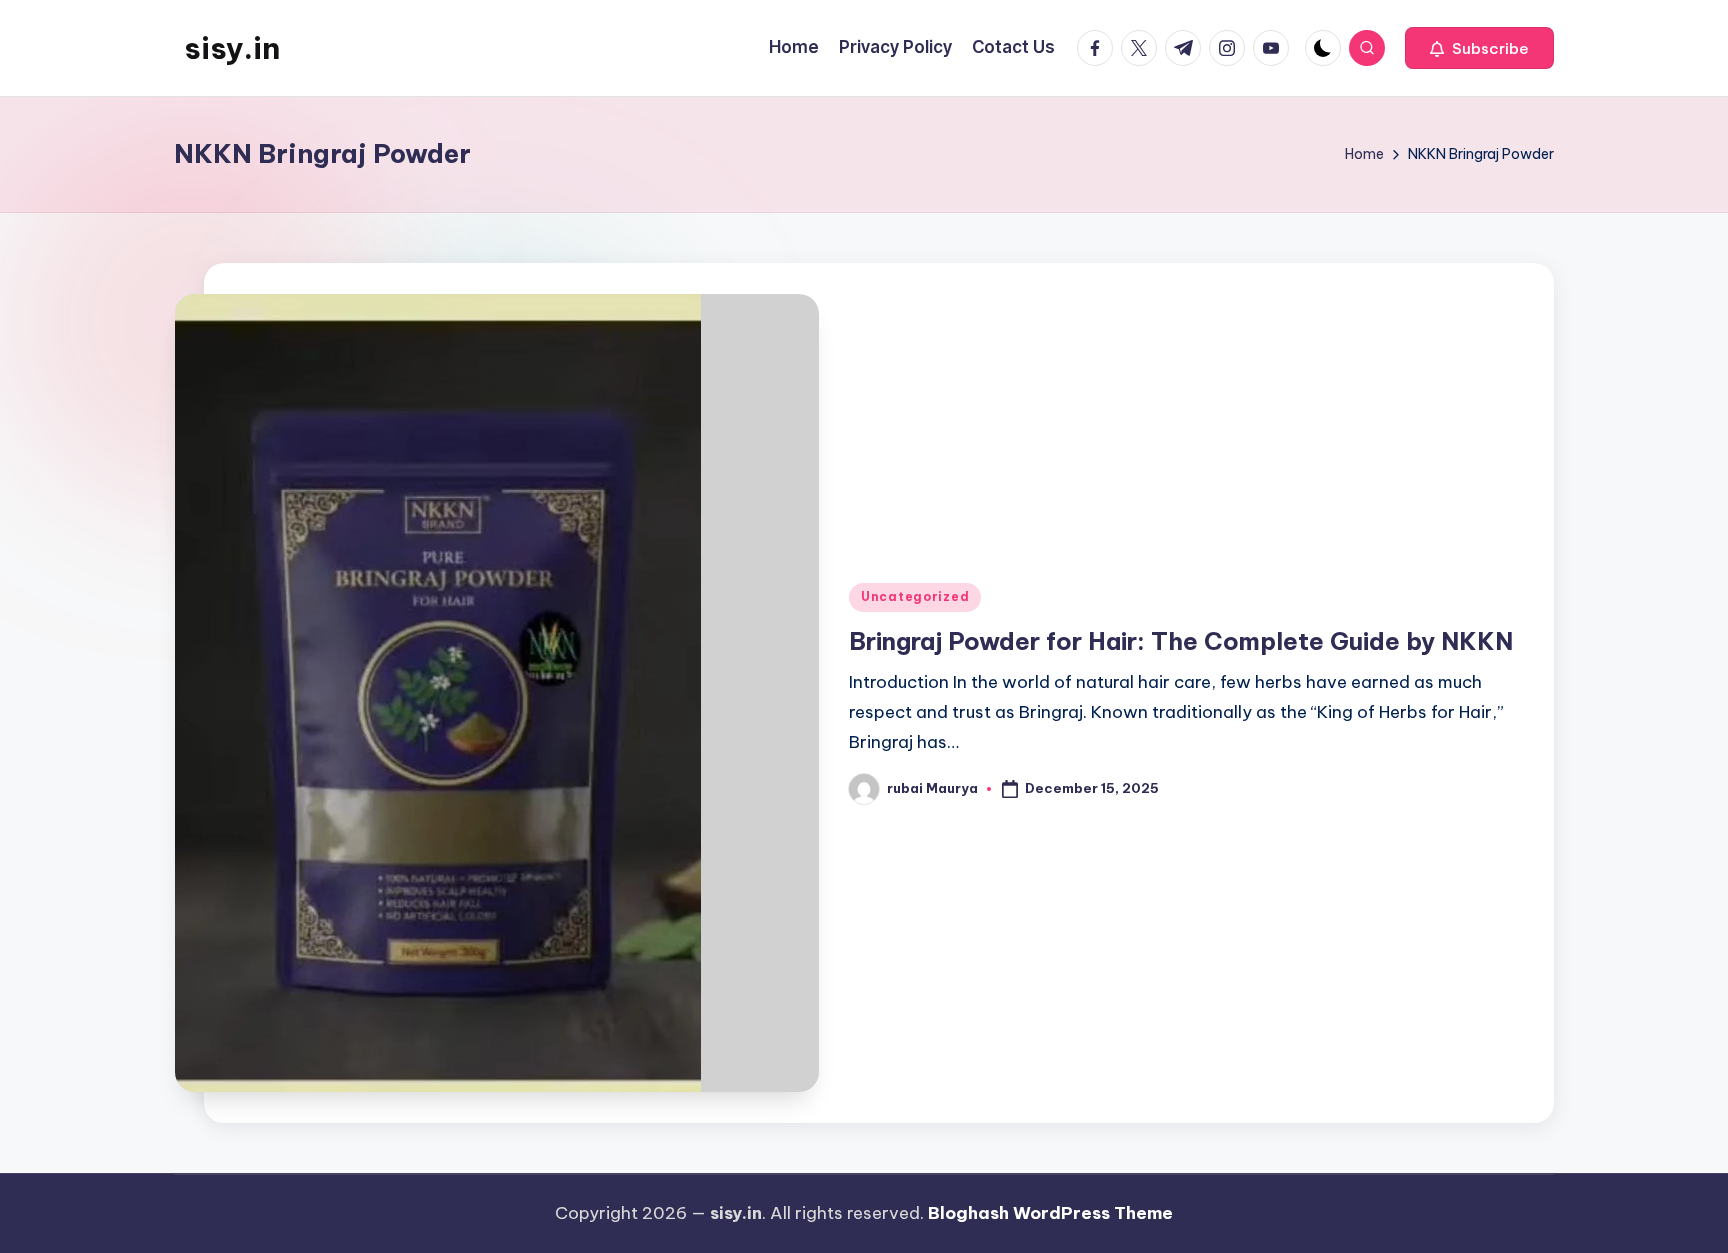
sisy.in (232, 48)
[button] (1479, 48)
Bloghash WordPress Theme (1050, 1213)
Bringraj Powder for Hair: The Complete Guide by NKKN (1181, 641)
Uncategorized (915, 596)
